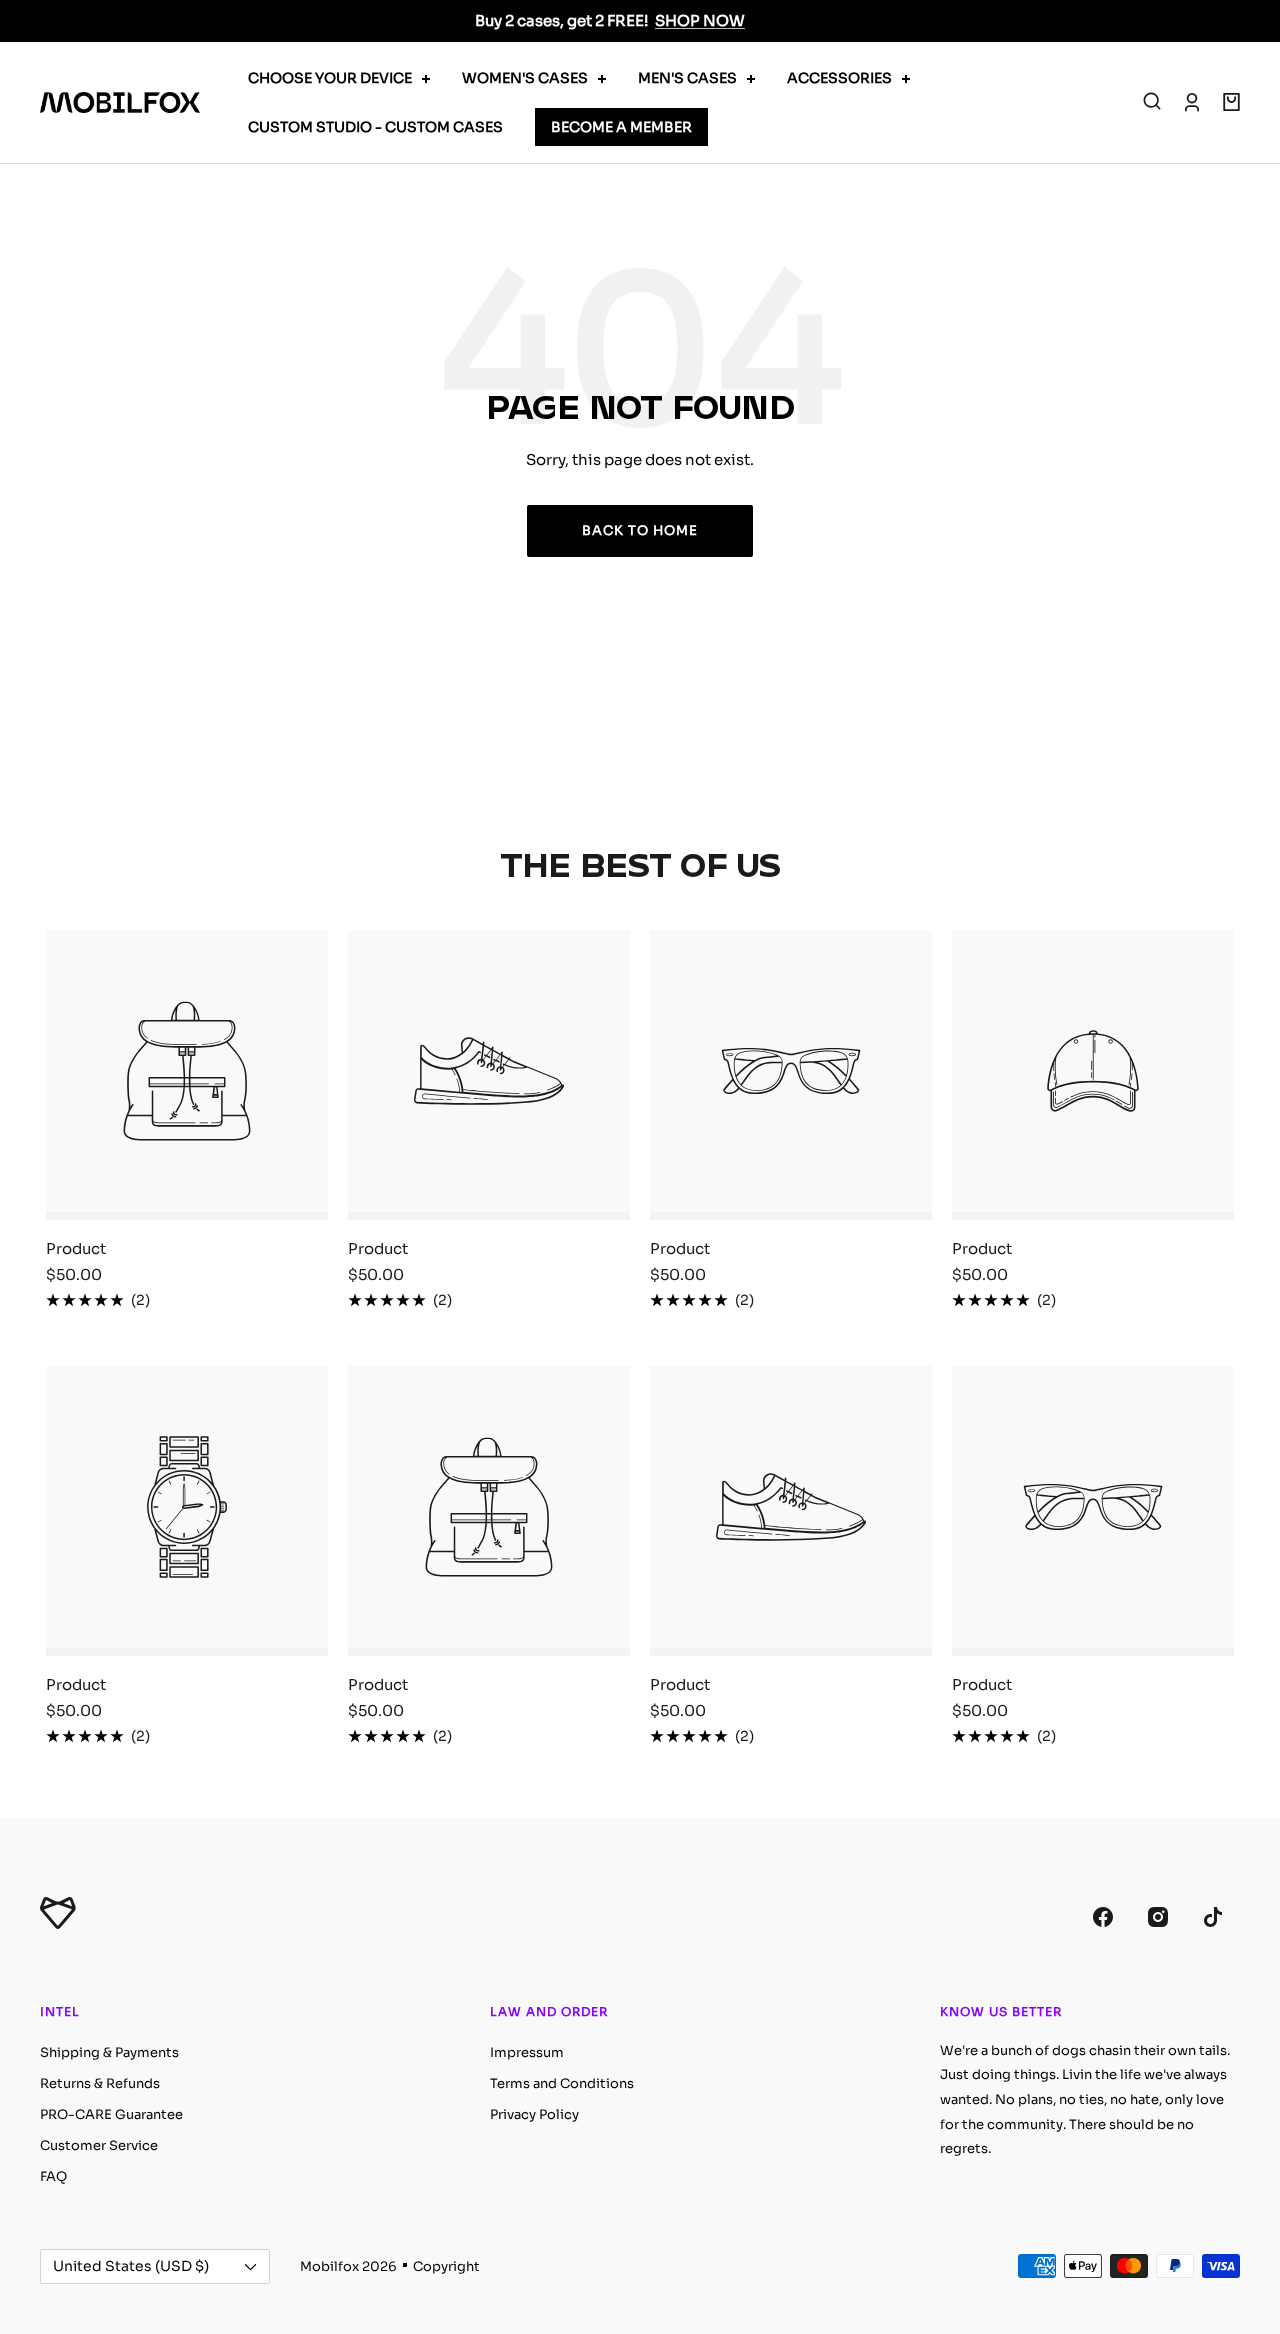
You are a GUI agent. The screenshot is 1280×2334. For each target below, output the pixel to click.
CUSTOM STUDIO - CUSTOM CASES (375, 127)
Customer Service (99, 2145)
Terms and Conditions (562, 2083)
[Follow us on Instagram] (1157, 1917)
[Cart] (1231, 102)
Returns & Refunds (100, 2083)
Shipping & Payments (109, 2052)
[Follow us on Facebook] (1102, 1917)
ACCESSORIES (839, 78)
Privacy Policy (534, 2114)
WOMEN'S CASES (525, 78)
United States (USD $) (131, 2266)
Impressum (527, 2052)
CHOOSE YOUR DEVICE (330, 78)
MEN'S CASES (687, 78)
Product (76, 1248)
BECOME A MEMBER (621, 127)
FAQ (53, 2176)
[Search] (1152, 102)
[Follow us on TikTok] (1212, 1917)
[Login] (1192, 102)
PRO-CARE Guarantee (111, 2114)
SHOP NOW (700, 20)
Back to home (640, 530)
